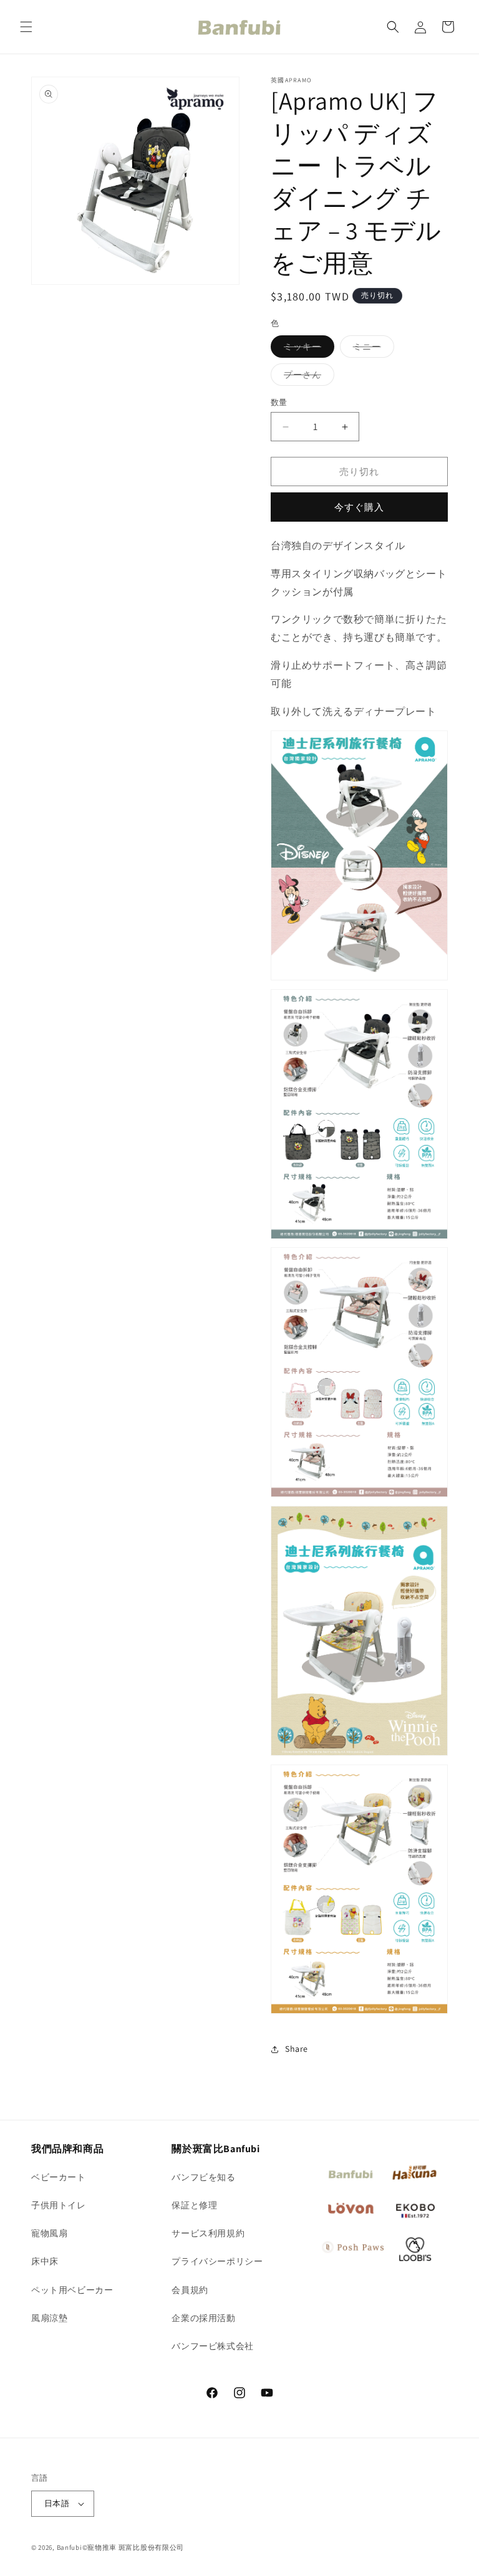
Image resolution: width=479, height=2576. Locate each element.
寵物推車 (102, 2547)
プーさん (307, 377)
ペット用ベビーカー (72, 2290)
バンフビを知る (203, 2177)
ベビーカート (59, 2177)
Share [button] (297, 2049)
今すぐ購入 (359, 507)
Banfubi (70, 2547)
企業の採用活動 (203, 2318)
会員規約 (190, 2290)
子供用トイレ (59, 2205)
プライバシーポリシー (217, 2261)
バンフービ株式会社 (212, 2346)
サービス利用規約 (208, 2233)
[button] (26, 27)
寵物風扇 (49, 2233)
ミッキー (307, 349)
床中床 (45, 2261)
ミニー (371, 349)
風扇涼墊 (49, 2318)
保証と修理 (194, 2205)
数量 (279, 402)
